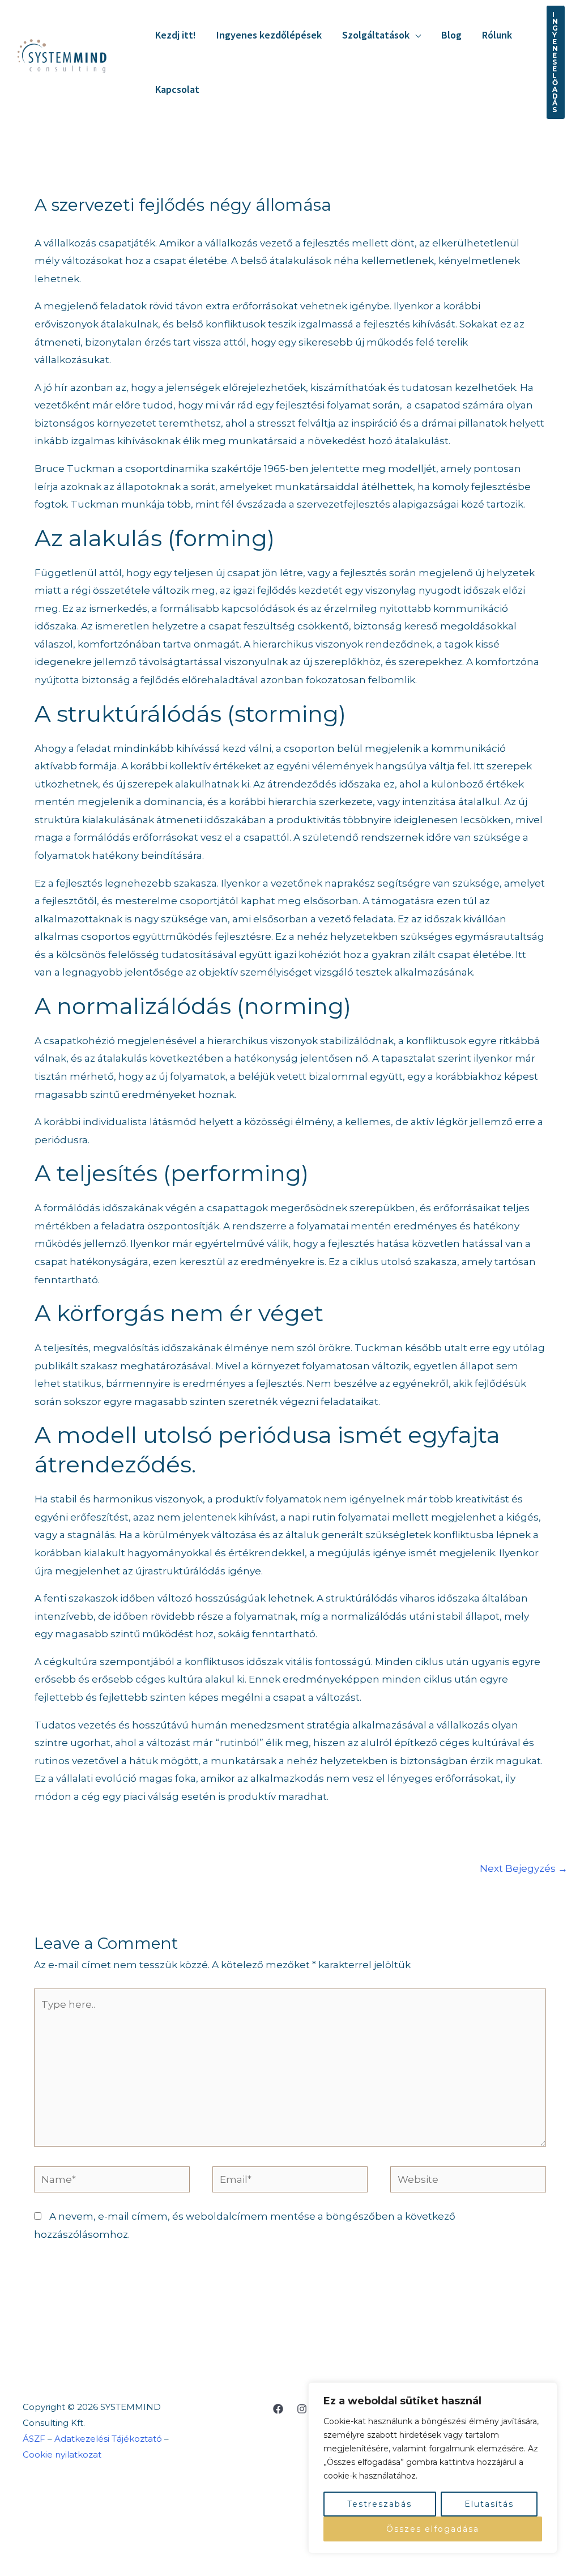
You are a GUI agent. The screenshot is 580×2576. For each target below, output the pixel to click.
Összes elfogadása (433, 2529)
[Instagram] (302, 2409)
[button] (415, 35)
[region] (433, 2468)
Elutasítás (489, 2504)
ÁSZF (34, 2439)
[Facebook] (278, 2409)
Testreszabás (379, 2504)
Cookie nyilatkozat (63, 2454)
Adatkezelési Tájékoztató (108, 2439)
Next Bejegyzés (524, 1868)
